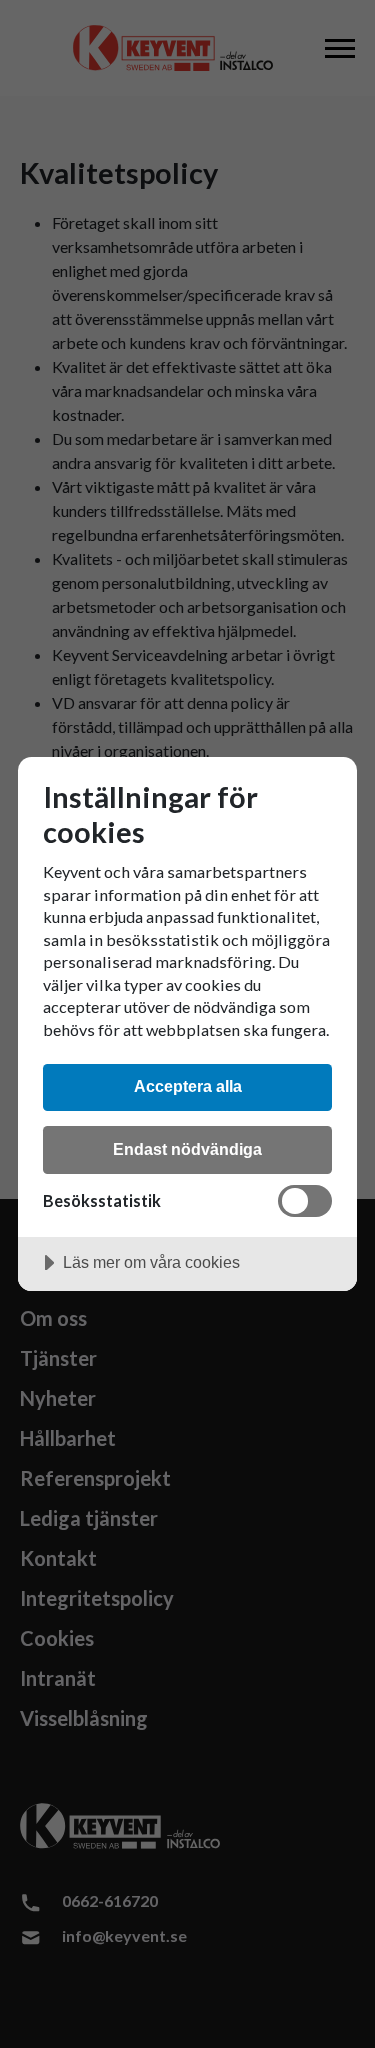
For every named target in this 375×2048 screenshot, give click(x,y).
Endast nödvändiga (187, 1149)
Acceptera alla (188, 1086)
